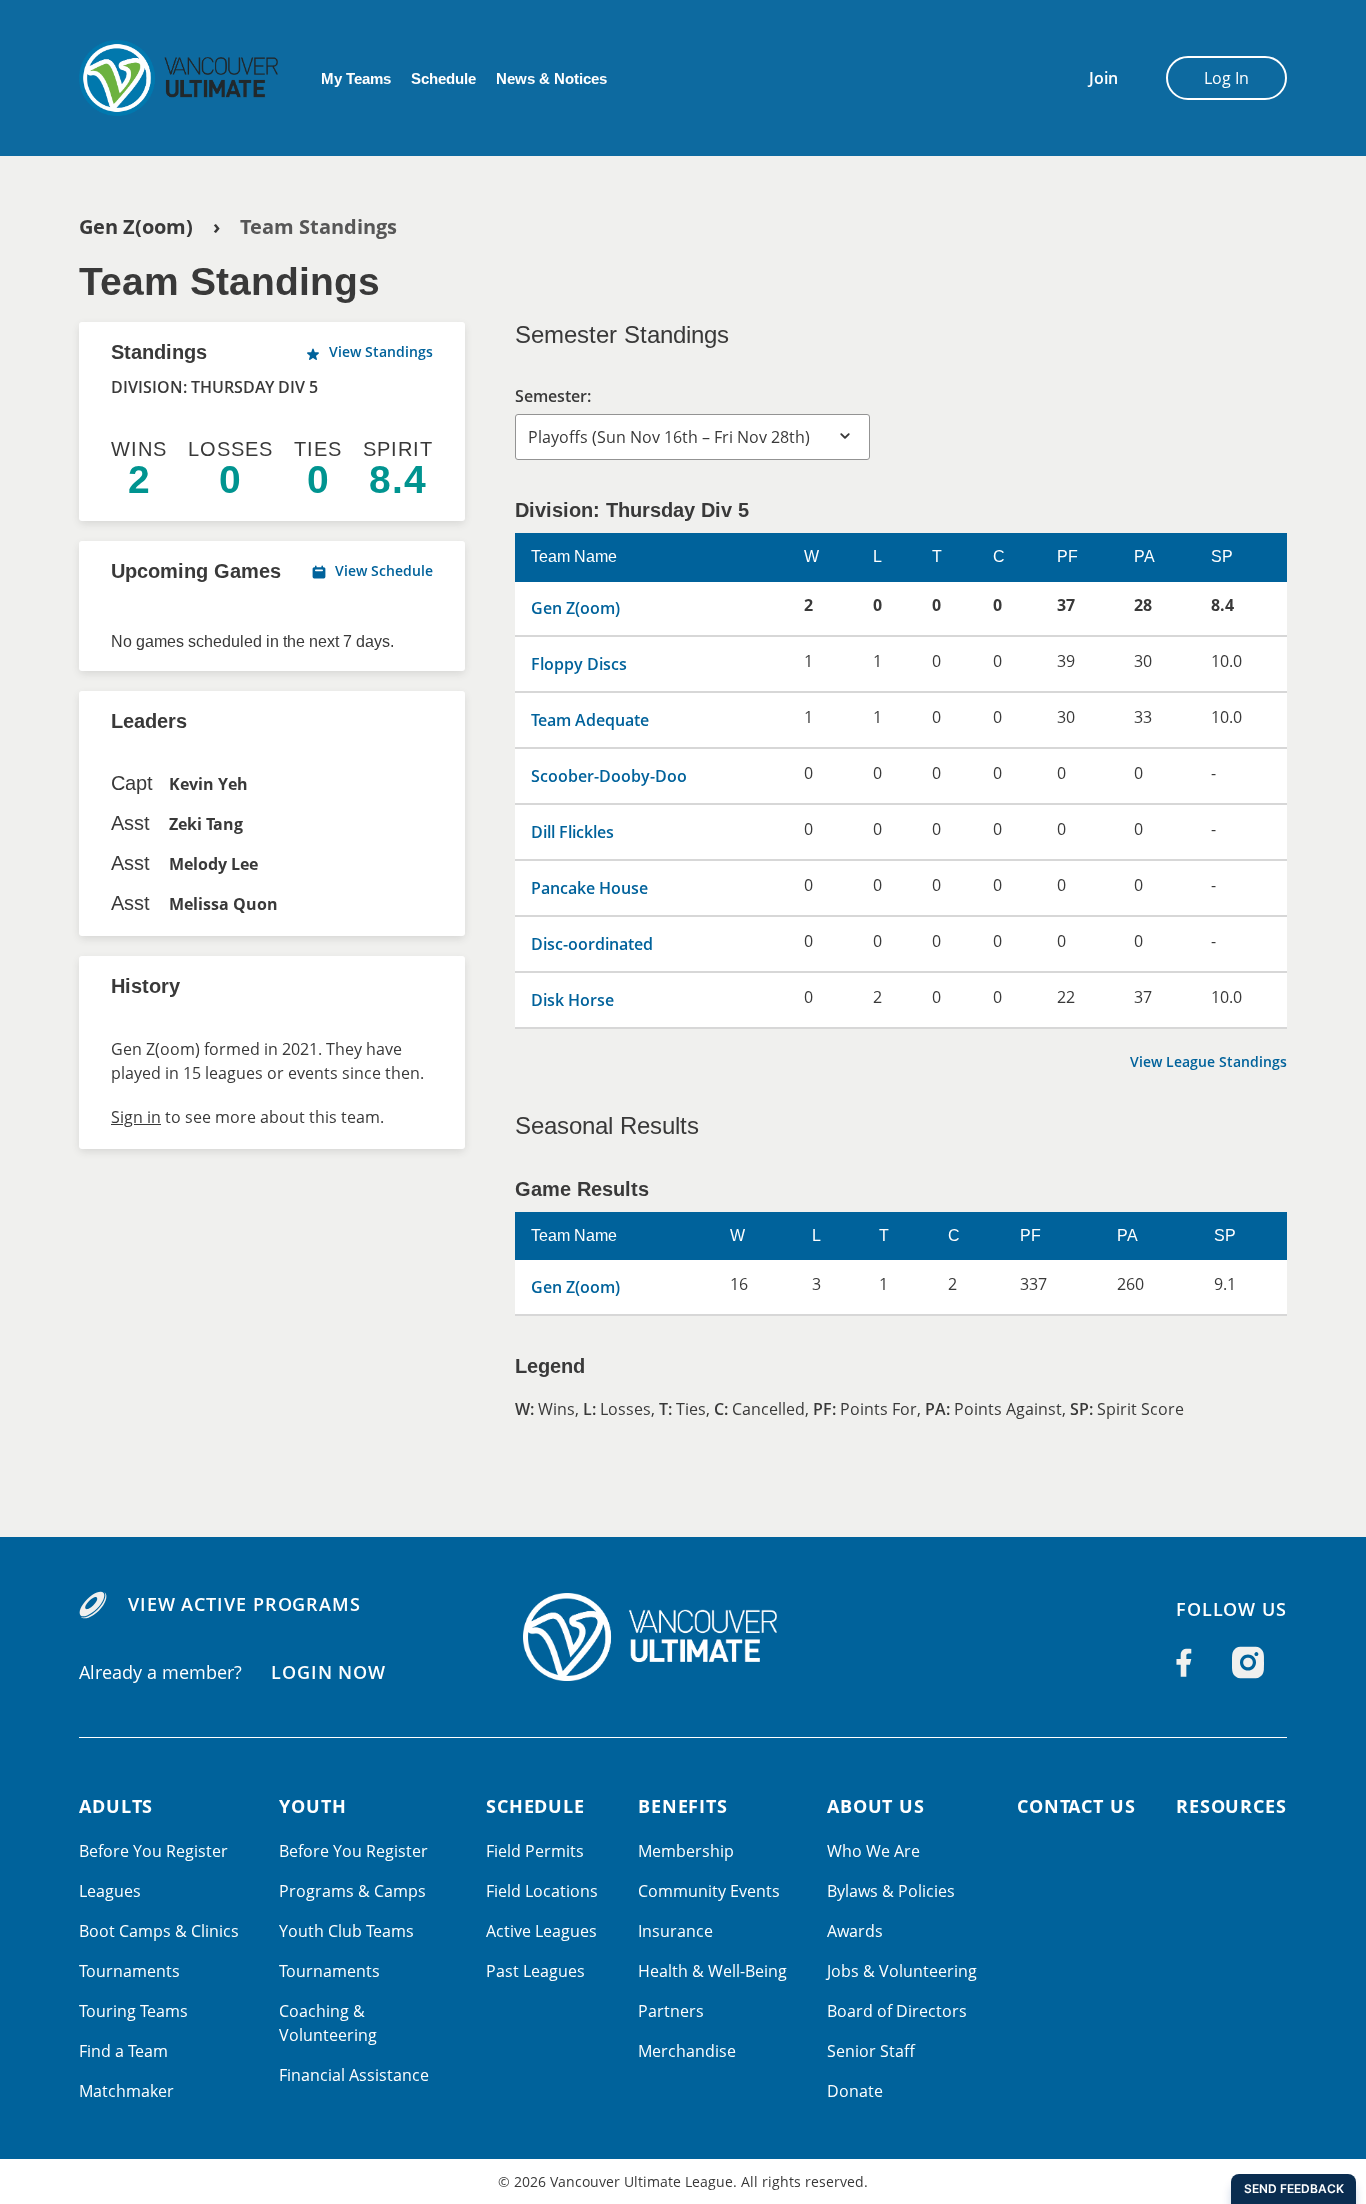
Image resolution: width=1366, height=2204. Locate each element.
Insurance (675, 1931)
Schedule (443, 78)
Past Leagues (535, 1971)
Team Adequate (590, 720)
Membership (686, 1851)
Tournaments (129, 1971)
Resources (1231, 1806)
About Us (876, 1806)
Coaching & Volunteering (328, 2023)
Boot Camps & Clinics (159, 1931)
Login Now (328, 1671)
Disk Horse (572, 1000)
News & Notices (551, 78)
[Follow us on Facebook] (1184, 1663)
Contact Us (1076, 1806)
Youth (313, 1806)
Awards (855, 1931)
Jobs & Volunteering (902, 1971)
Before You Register (153, 1851)
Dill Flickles (572, 832)
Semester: (553, 396)
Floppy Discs (579, 664)
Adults (116, 1806)
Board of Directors (897, 2011)
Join (1103, 78)
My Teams (356, 78)
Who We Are (873, 1851)
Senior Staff (871, 2051)
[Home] (683, 1637)
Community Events (709, 1891)
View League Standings (1208, 1061)
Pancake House (589, 888)
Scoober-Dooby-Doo (609, 776)
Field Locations (542, 1891)
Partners (671, 2011)
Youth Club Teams (346, 1931)
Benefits (683, 1806)
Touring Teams (133, 2011)
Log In (1226, 78)
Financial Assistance (354, 2075)
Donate (855, 2091)
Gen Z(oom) (136, 226)
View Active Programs (244, 1604)
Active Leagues (541, 1931)
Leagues (110, 1891)
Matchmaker (126, 2091)
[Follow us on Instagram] (1248, 1663)
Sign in (136, 1117)
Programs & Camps (352, 1891)
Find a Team (123, 2051)
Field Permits (535, 1851)
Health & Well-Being (712, 1971)
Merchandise (687, 2051)
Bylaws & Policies (891, 1891)
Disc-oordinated (592, 944)
